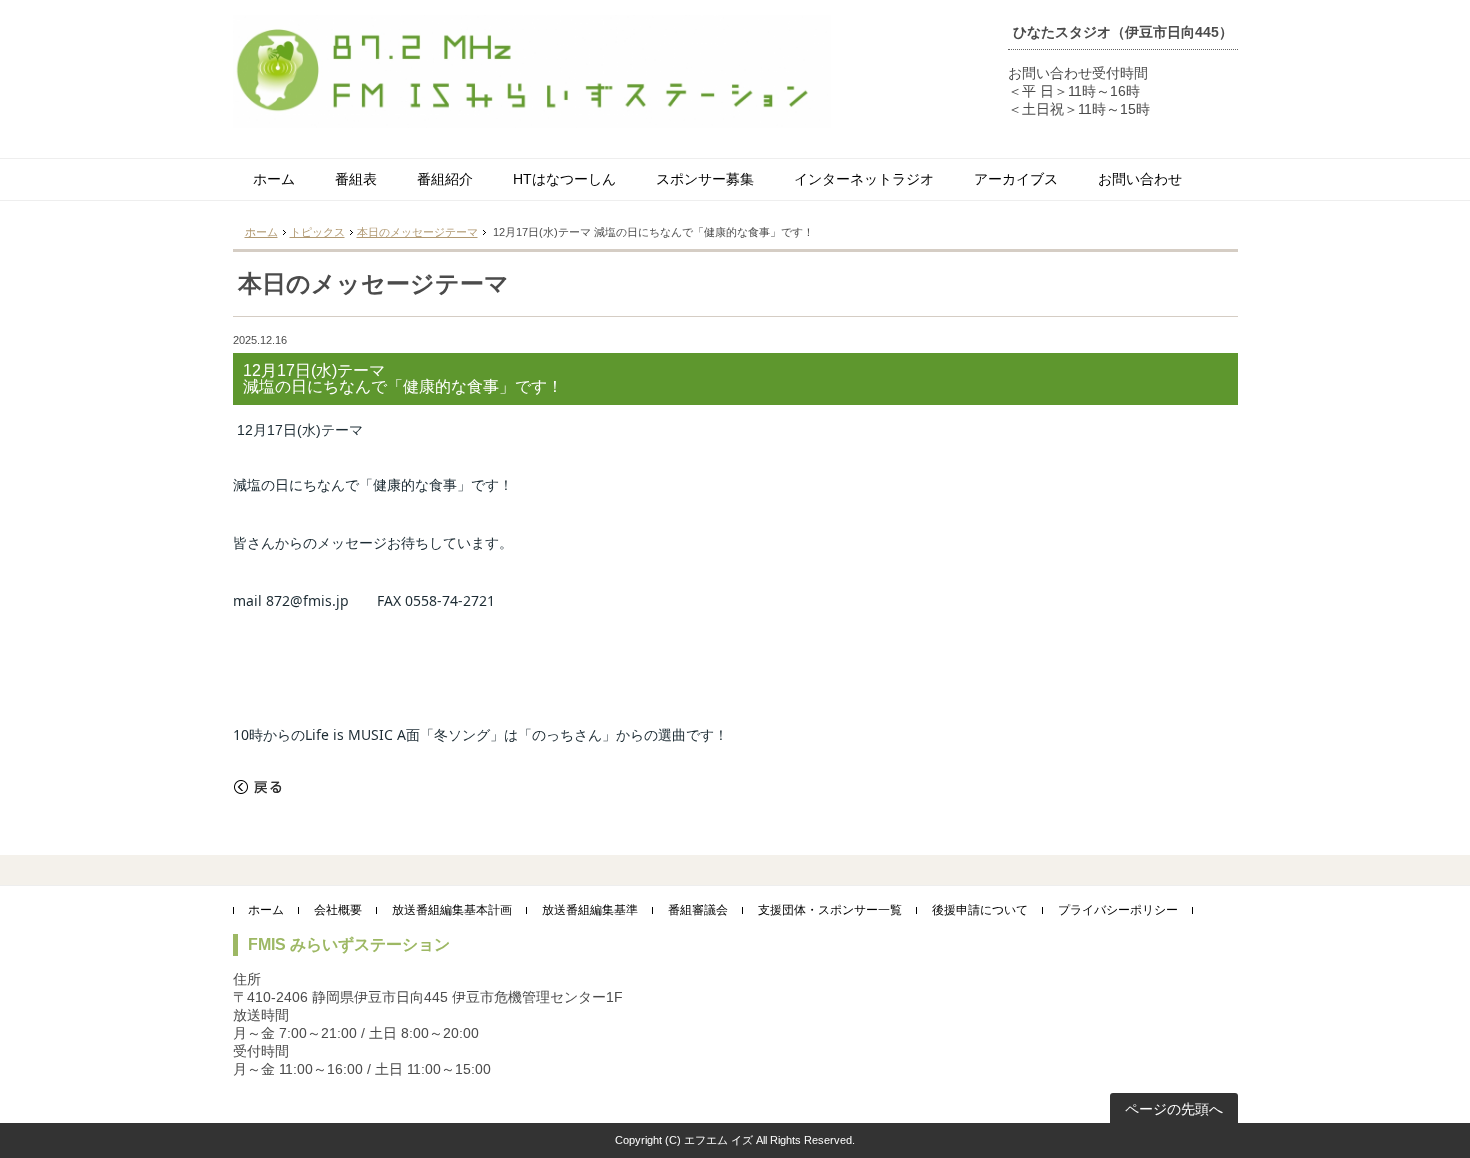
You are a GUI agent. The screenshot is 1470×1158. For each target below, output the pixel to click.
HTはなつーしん (564, 179)
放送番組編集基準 (590, 910)
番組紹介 (445, 179)
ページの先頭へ (1174, 1109)
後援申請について (980, 910)
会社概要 (338, 910)
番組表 (356, 179)
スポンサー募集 (705, 179)
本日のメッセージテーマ (417, 232)
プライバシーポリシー (1118, 910)
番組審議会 (698, 910)
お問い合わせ (1140, 179)
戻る (258, 787)
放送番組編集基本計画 (452, 910)
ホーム (274, 179)
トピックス (317, 232)
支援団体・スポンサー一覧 (830, 910)
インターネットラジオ (864, 179)
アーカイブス (1016, 179)
